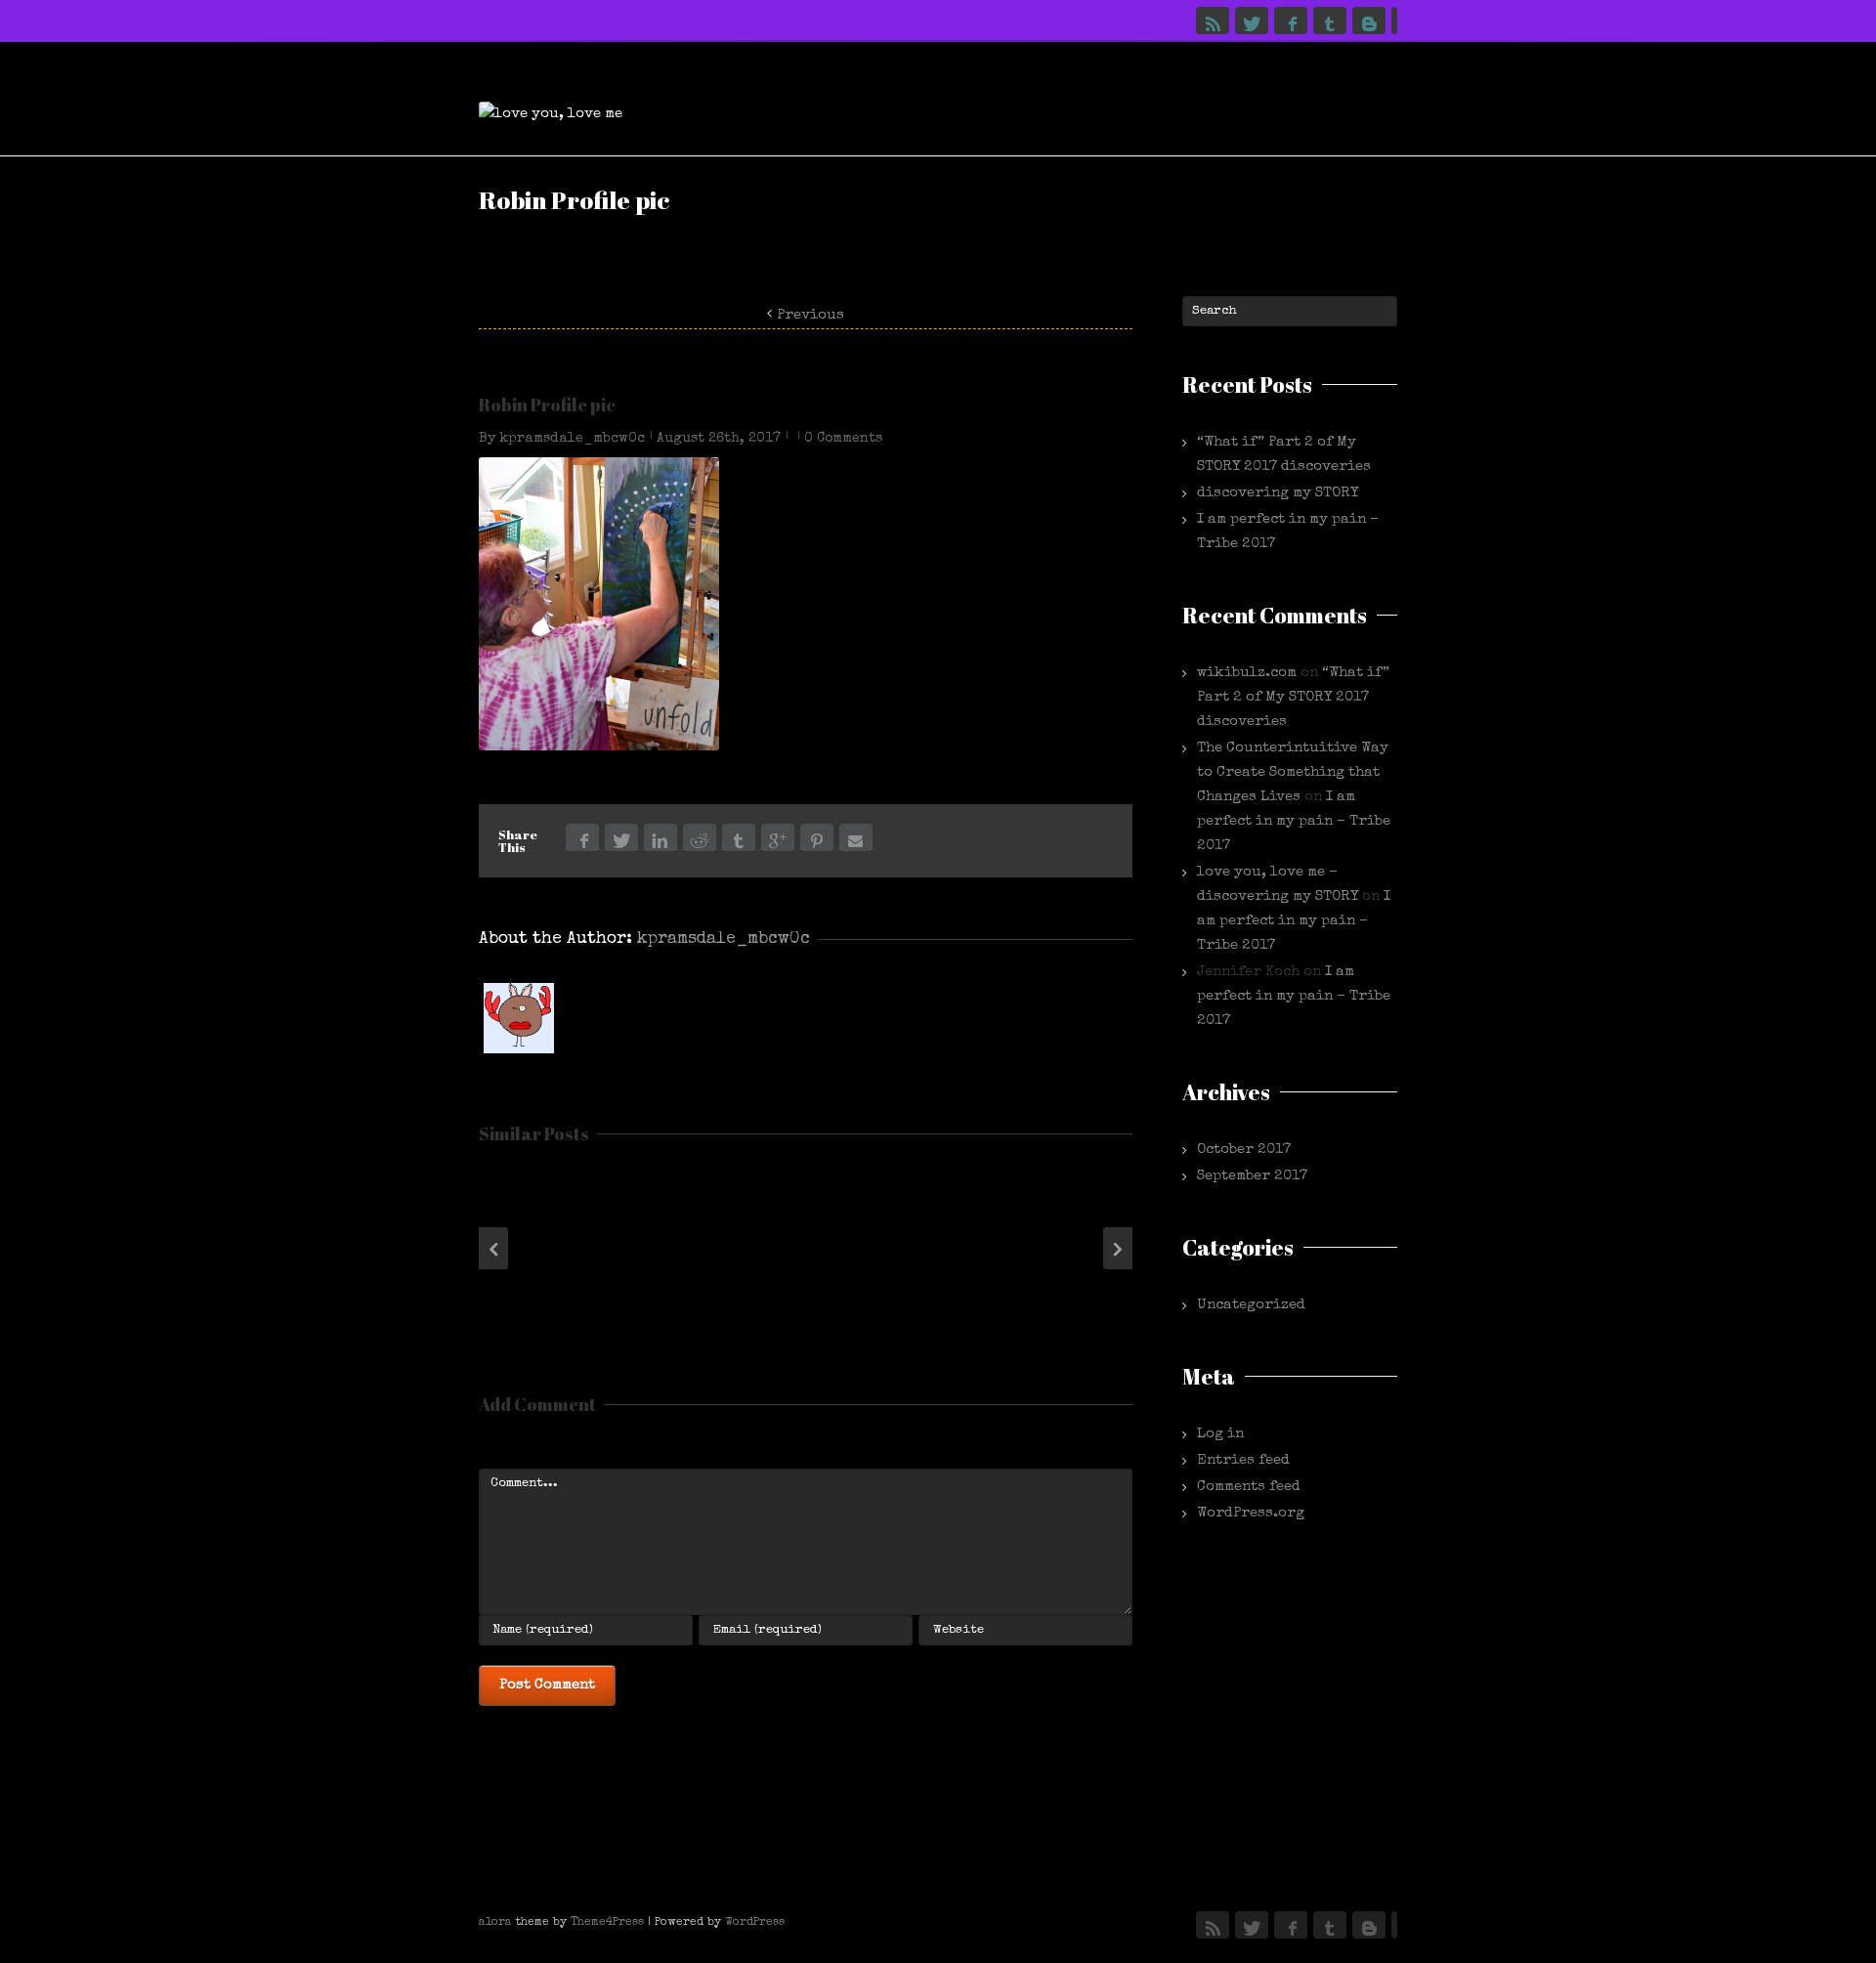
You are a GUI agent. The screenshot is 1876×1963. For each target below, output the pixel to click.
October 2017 (1244, 1150)
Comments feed (1249, 1487)
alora (495, 1923)
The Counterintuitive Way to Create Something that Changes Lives (1293, 772)
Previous (810, 315)
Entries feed (1243, 1460)
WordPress (755, 1923)
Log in (1220, 1434)
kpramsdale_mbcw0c (572, 439)
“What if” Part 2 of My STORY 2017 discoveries (1293, 697)
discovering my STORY (1278, 493)
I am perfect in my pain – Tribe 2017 (1294, 821)
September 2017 (1252, 1176)
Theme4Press (607, 1923)
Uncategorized (1251, 1305)
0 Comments (843, 439)
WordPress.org (1251, 1513)
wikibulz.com (1247, 673)
